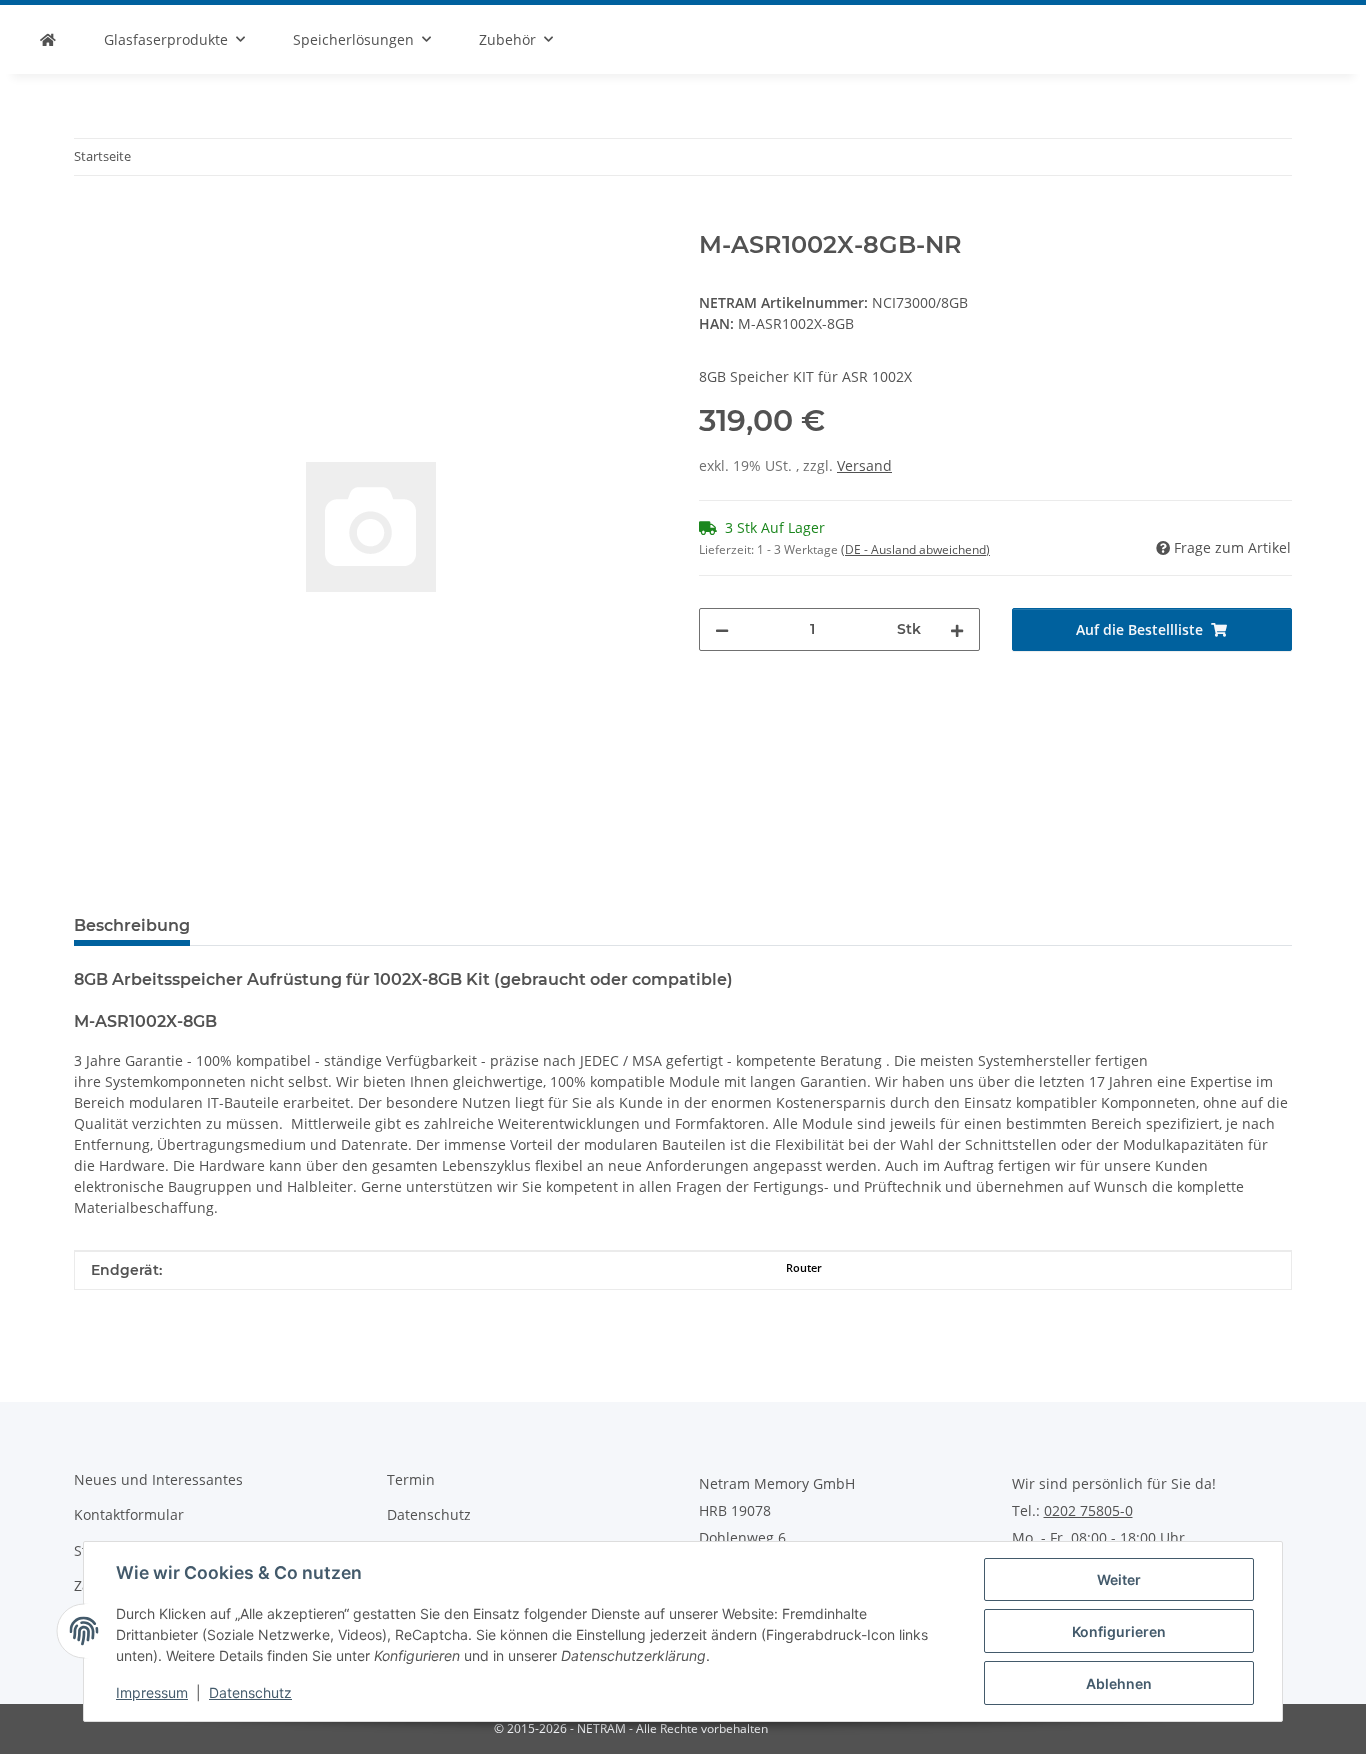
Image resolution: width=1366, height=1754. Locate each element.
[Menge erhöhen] (957, 629)
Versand (864, 465)
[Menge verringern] (722, 629)
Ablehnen (1119, 1683)
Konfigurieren (1119, 1631)
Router (804, 1268)
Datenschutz (250, 1692)
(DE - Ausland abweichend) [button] (915, 549)
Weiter (1119, 1579)
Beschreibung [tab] (132, 925)
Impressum (152, 1692)
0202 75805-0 (1088, 1511)
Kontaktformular (129, 1514)
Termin (411, 1479)
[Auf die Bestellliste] (90, 220)
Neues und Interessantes (158, 1479)
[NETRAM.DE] (48, 39)
